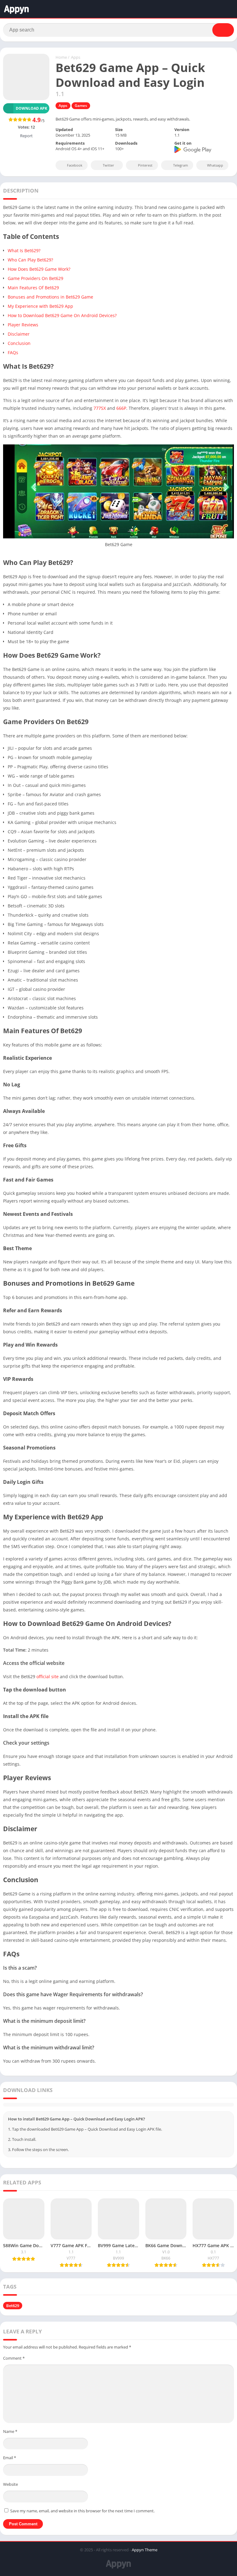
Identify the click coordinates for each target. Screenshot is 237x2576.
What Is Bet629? (24, 250)
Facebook (75, 165)
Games (81, 106)
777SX (100, 408)
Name (10, 2431)
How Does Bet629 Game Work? (39, 269)
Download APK (31, 108)
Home (61, 57)
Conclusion (19, 343)
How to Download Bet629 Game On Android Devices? (62, 315)
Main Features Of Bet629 (33, 288)
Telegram (181, 165)
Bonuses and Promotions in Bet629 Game (50, 297)
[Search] (223, 30)
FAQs (13, 352)
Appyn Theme (145, 2550)
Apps (76, 57)
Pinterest (145, 165)
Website (10, 2484)
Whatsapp (215, 165)
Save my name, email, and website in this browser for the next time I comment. (82, 2511)
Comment (14, 2358)
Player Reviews (23, 325)
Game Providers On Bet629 (35, 278)
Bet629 (13, 2306)
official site (47, 1676)
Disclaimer (19, 334)
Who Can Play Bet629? (30, 260)
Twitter (108, 165)
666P (121, 408)
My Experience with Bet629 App (40, 306)
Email (10, 2458)
